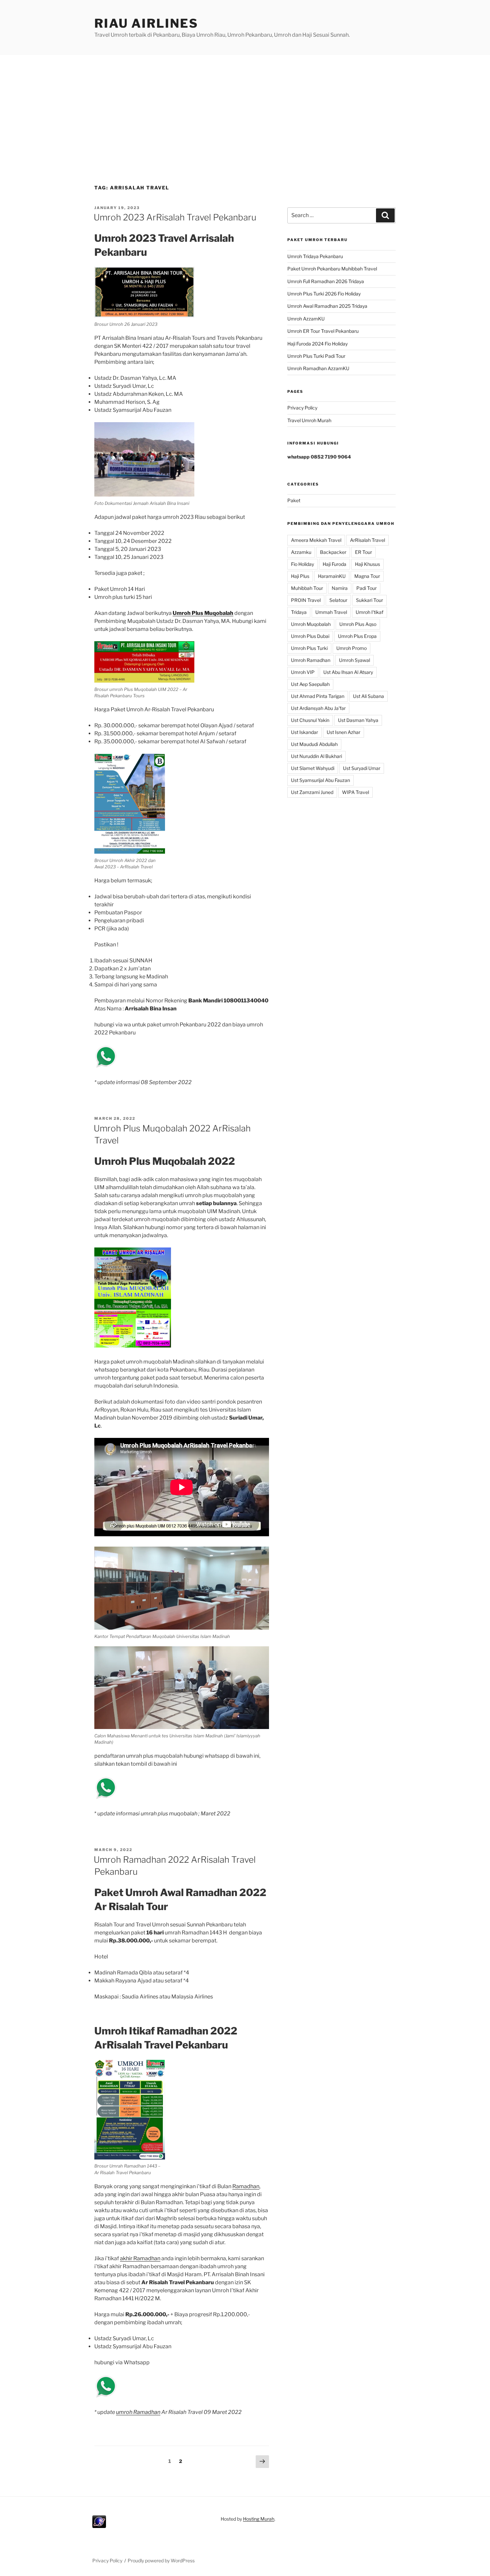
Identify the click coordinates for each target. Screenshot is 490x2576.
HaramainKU (332, 576)
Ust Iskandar (304, 732)
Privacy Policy (302, 408)
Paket (294, 500)
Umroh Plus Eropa (357, 636)
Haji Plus (300, 576)
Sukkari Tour (369, 600)
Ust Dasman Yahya (358, 720)
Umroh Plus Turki (309, 648)
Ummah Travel (331, 612)
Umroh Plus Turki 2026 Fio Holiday (324, 294)
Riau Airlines (146, 23)
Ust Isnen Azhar (343, 732)
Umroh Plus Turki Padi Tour (316, 356)
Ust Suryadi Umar (362, 768)
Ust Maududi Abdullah (314, 744)
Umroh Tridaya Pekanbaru (315, 256)
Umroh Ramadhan (311, 660)
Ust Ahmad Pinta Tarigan (318, 696)
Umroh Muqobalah (311, 624)
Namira (340, 588)
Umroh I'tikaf (369, 612)
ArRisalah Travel (367, 540)
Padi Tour (366, 588)
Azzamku (301, 552)
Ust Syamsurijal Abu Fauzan (320, 780)
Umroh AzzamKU (306, 319)
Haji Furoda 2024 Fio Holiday (317, 344)
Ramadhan (246, 2186)
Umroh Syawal (354, 660)
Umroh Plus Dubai (310, 636)
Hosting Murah (259, 2519)
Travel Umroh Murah (309, 420)
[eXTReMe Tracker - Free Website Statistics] (99, 2526)
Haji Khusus (367, 564)
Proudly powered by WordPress (161, 2560)
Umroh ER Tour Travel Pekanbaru (323, 331)
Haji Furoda (334, 564)
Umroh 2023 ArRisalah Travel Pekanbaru (175, 217)
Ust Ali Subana (368, 696)
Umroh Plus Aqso (358, 624)
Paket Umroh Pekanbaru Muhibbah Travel (332, 269)
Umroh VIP (303, 672)
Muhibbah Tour (307, 588)
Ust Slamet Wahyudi (313, 768)
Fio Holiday (302, 564)
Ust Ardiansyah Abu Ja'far (318, 708)
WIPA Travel (355, 792)
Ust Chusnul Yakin (310, 720)
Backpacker (333, 552)
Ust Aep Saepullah (310, 684)
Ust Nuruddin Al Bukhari (316, 756)
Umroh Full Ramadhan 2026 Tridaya (326, 281)
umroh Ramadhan (138, 2412)
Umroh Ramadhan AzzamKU (318, 368)
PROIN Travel (306, 600)
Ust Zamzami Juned (312, 792)
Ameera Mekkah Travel (316, 540)
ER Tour (363, 552)
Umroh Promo (351, 648)
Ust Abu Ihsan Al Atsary (348, 672)
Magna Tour (367, 576)
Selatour (338, 600)
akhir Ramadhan (140, 2258)
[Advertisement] (245, 105)
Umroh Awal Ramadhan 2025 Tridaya (327, 306)
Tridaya (299, 612)
